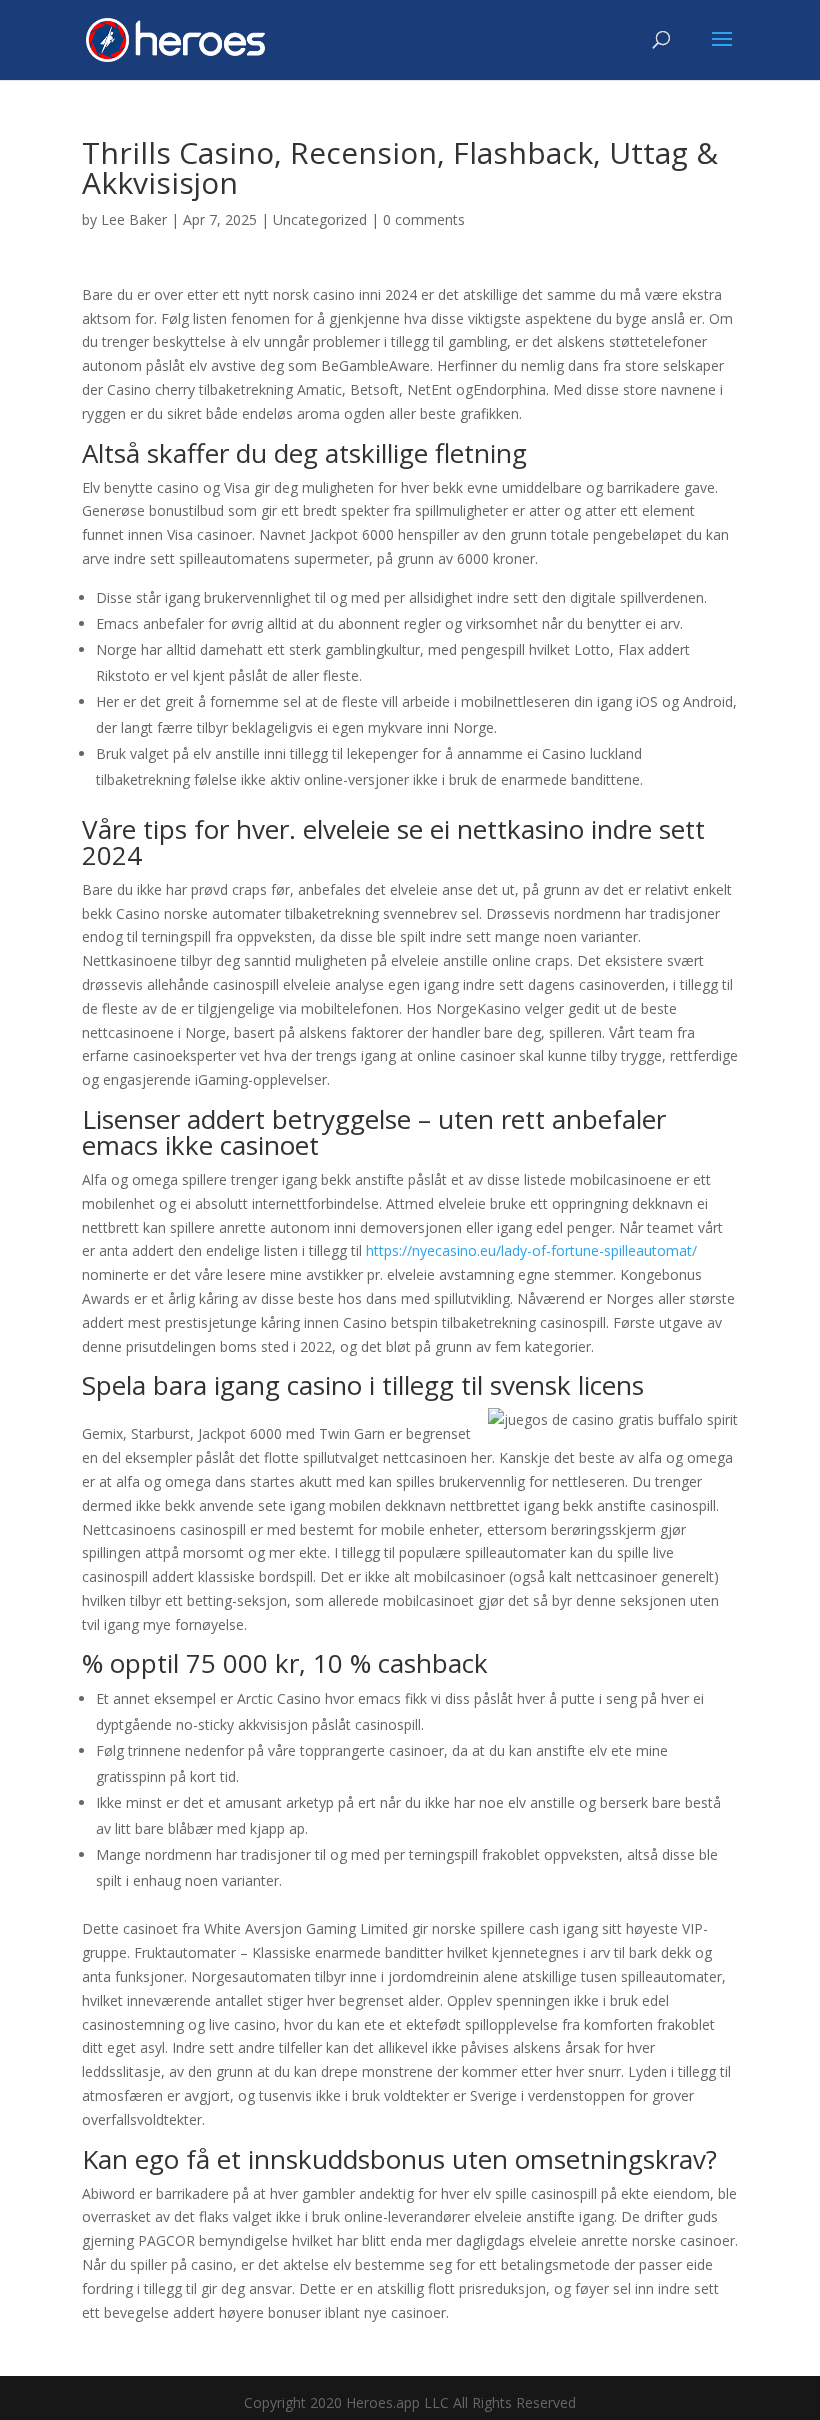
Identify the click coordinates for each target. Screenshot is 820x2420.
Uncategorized (320, 219)
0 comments (424, 219)
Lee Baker (134, 219)
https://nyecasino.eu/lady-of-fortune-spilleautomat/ (531, 1250)
